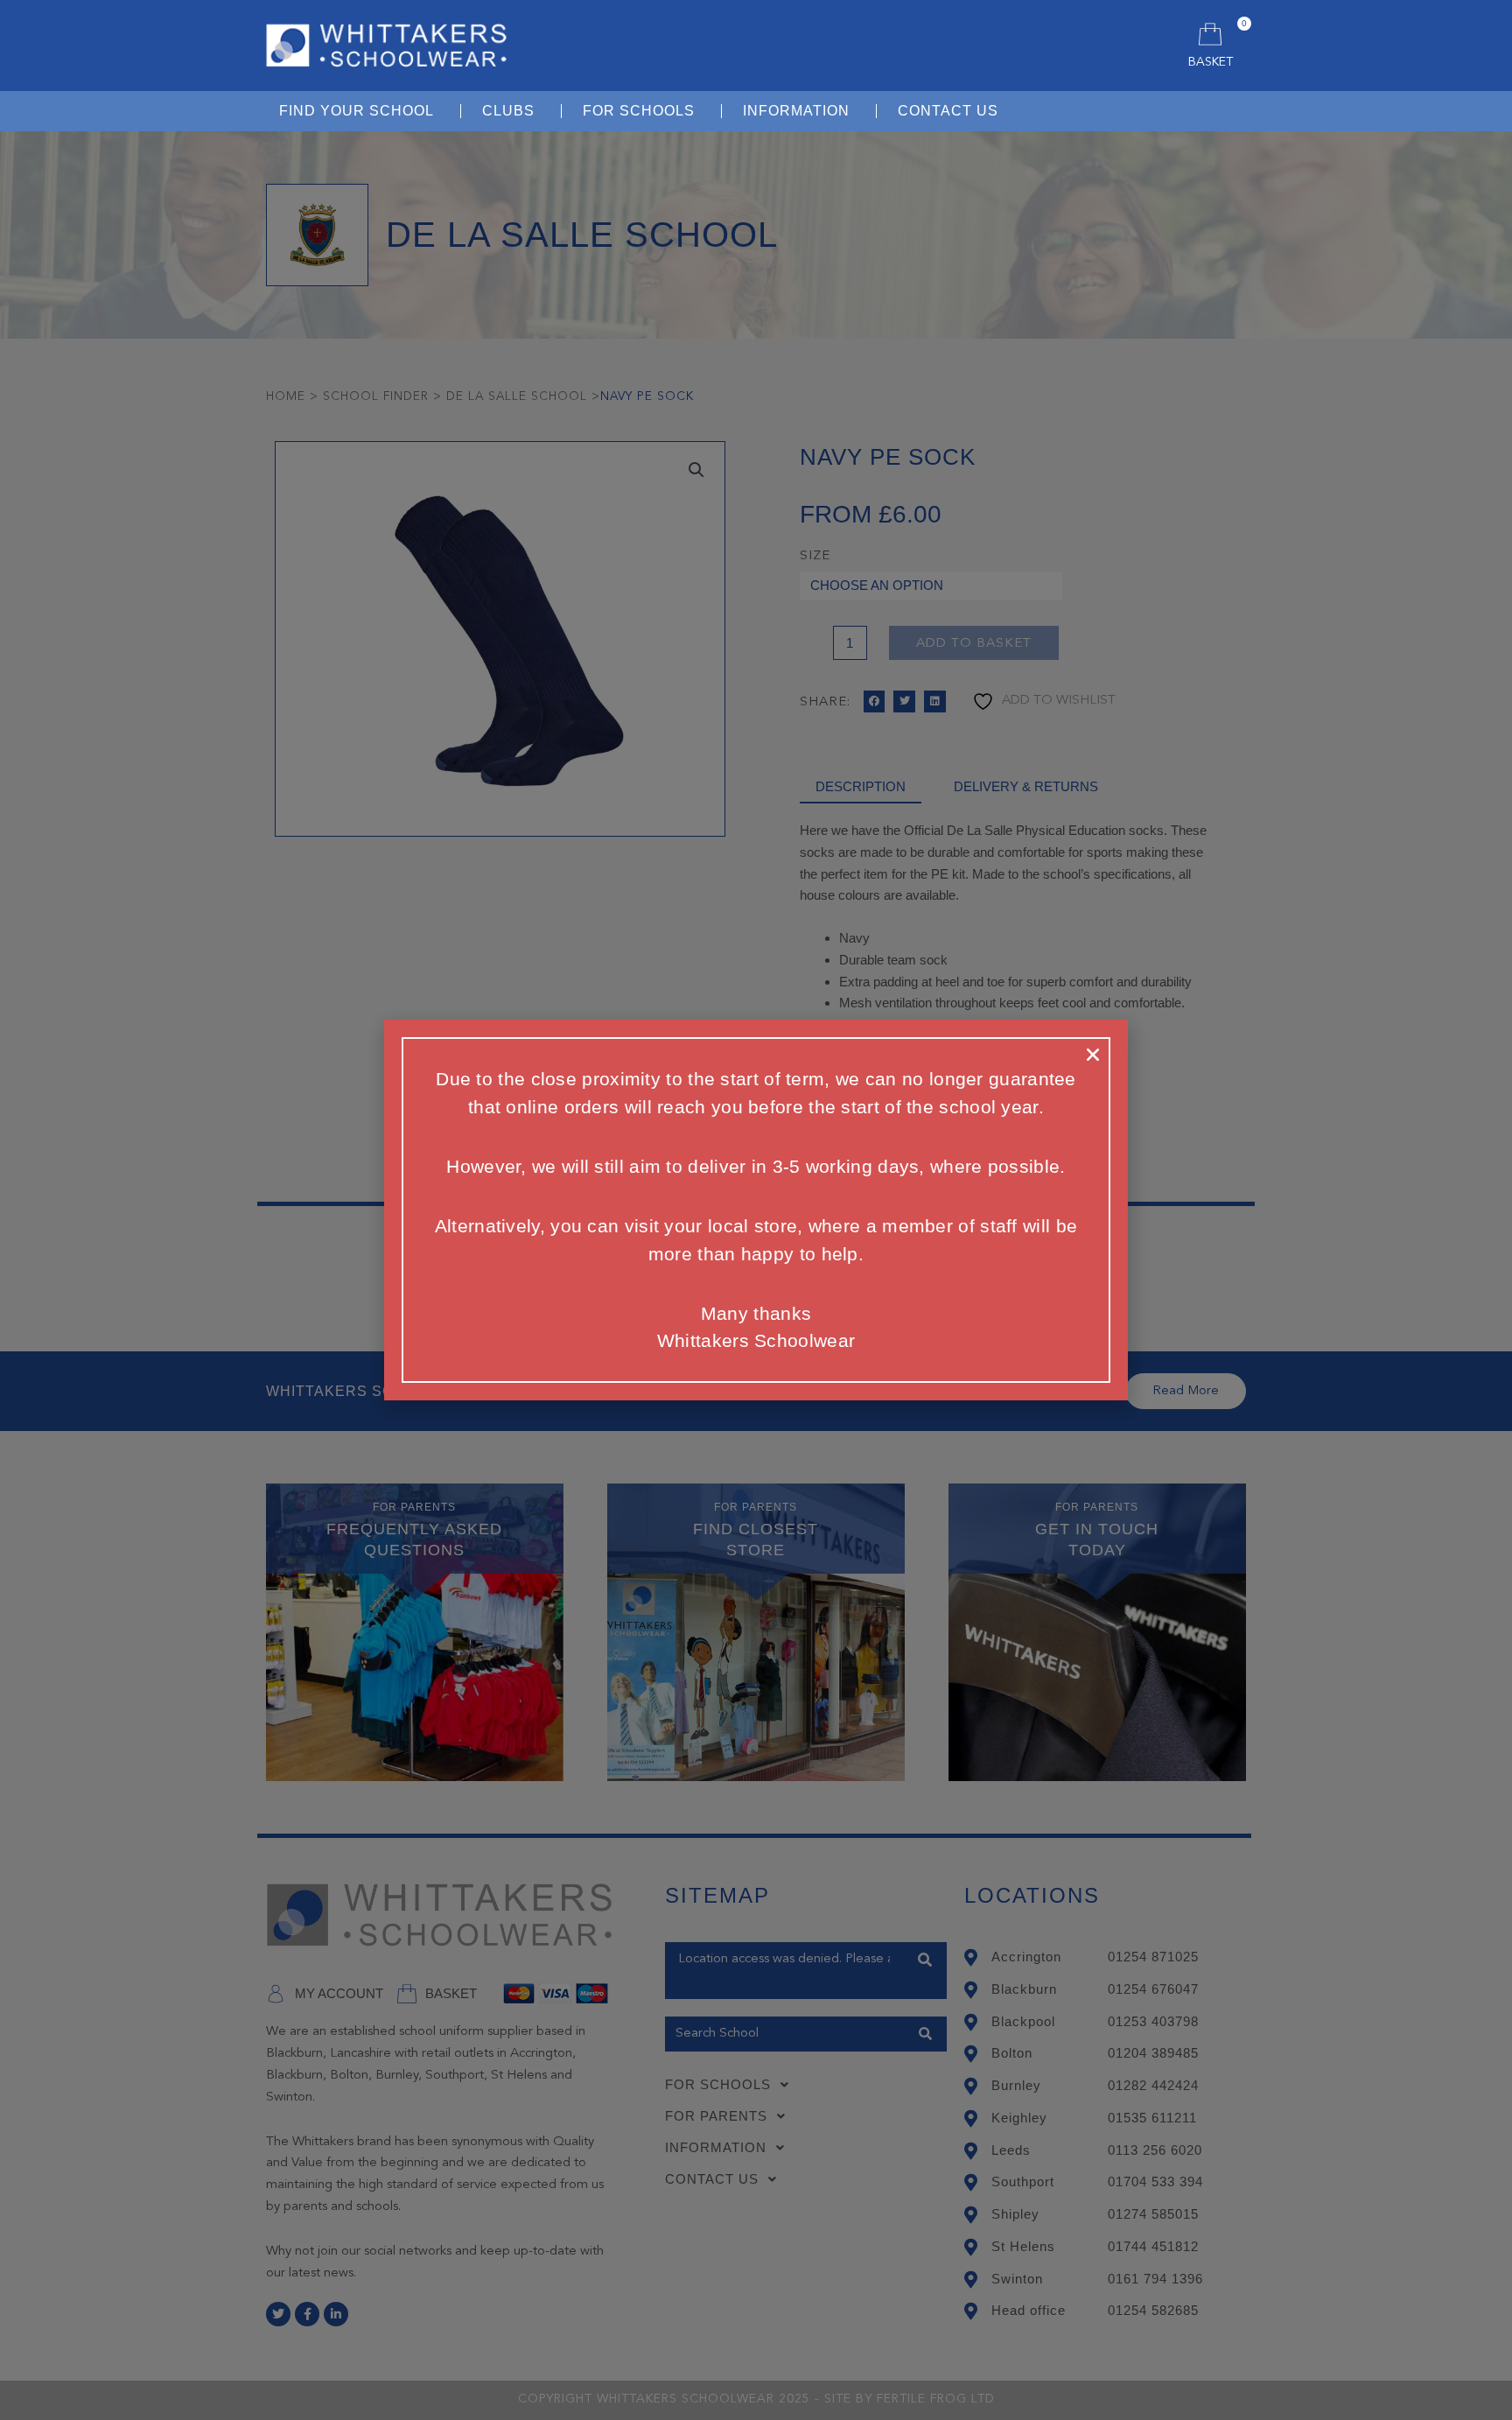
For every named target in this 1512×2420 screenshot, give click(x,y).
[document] (756, 1210)
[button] (1093, 1055)
